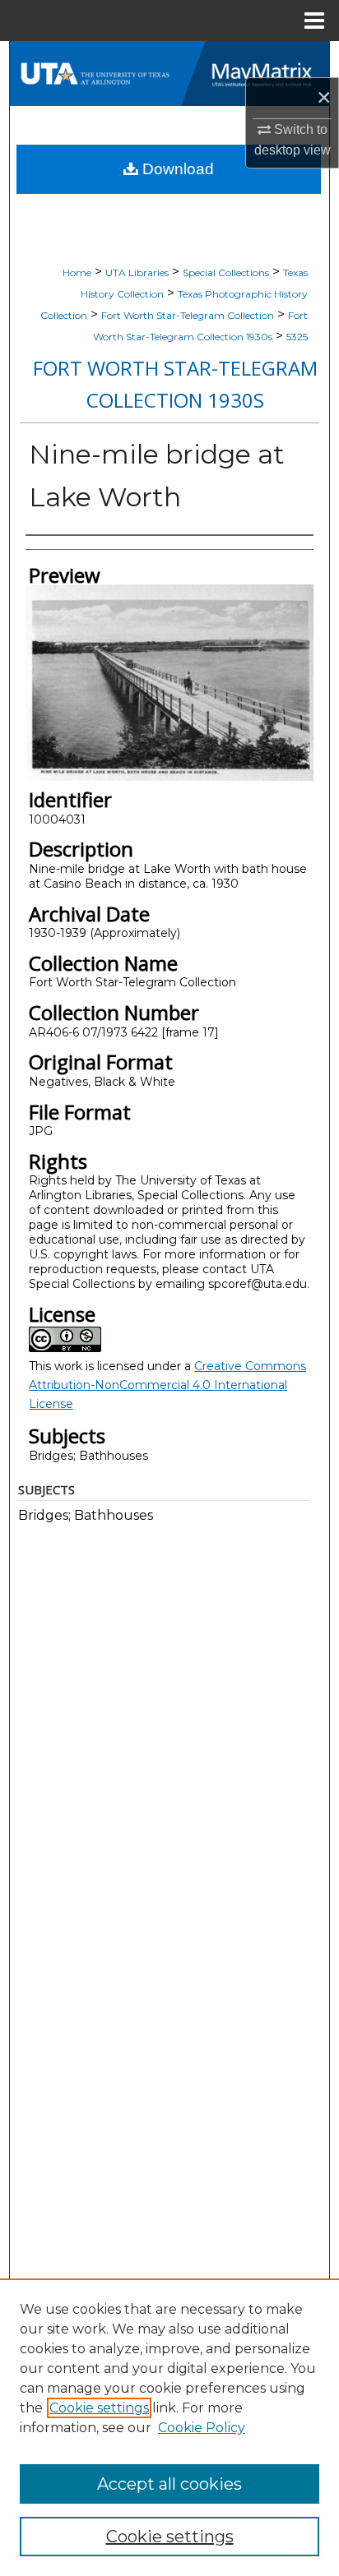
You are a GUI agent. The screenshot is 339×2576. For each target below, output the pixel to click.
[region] (169, 2427)
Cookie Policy (202, 2428)
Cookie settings (99, 2408)
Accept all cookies (169, 2484)
